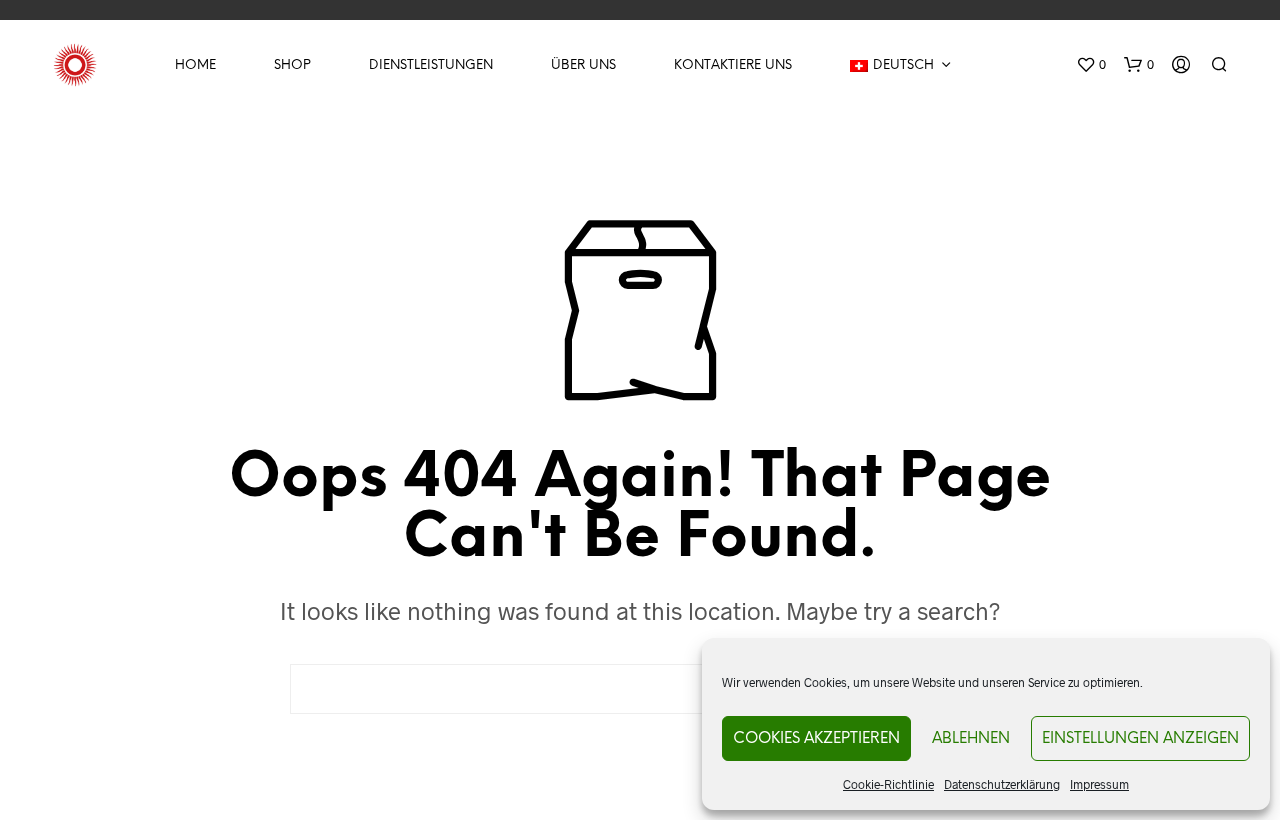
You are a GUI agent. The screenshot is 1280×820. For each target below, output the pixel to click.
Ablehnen (971, 739)
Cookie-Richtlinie (888, 784)
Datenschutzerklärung (1002, 784)
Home (195, 65)
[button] (1091, 65)
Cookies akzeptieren (816, 739)
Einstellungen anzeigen (1140, 739)
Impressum (1099, 784)
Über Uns (583, 65)
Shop (292, 65)
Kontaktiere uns (733, 65)
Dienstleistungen (431, 65)
